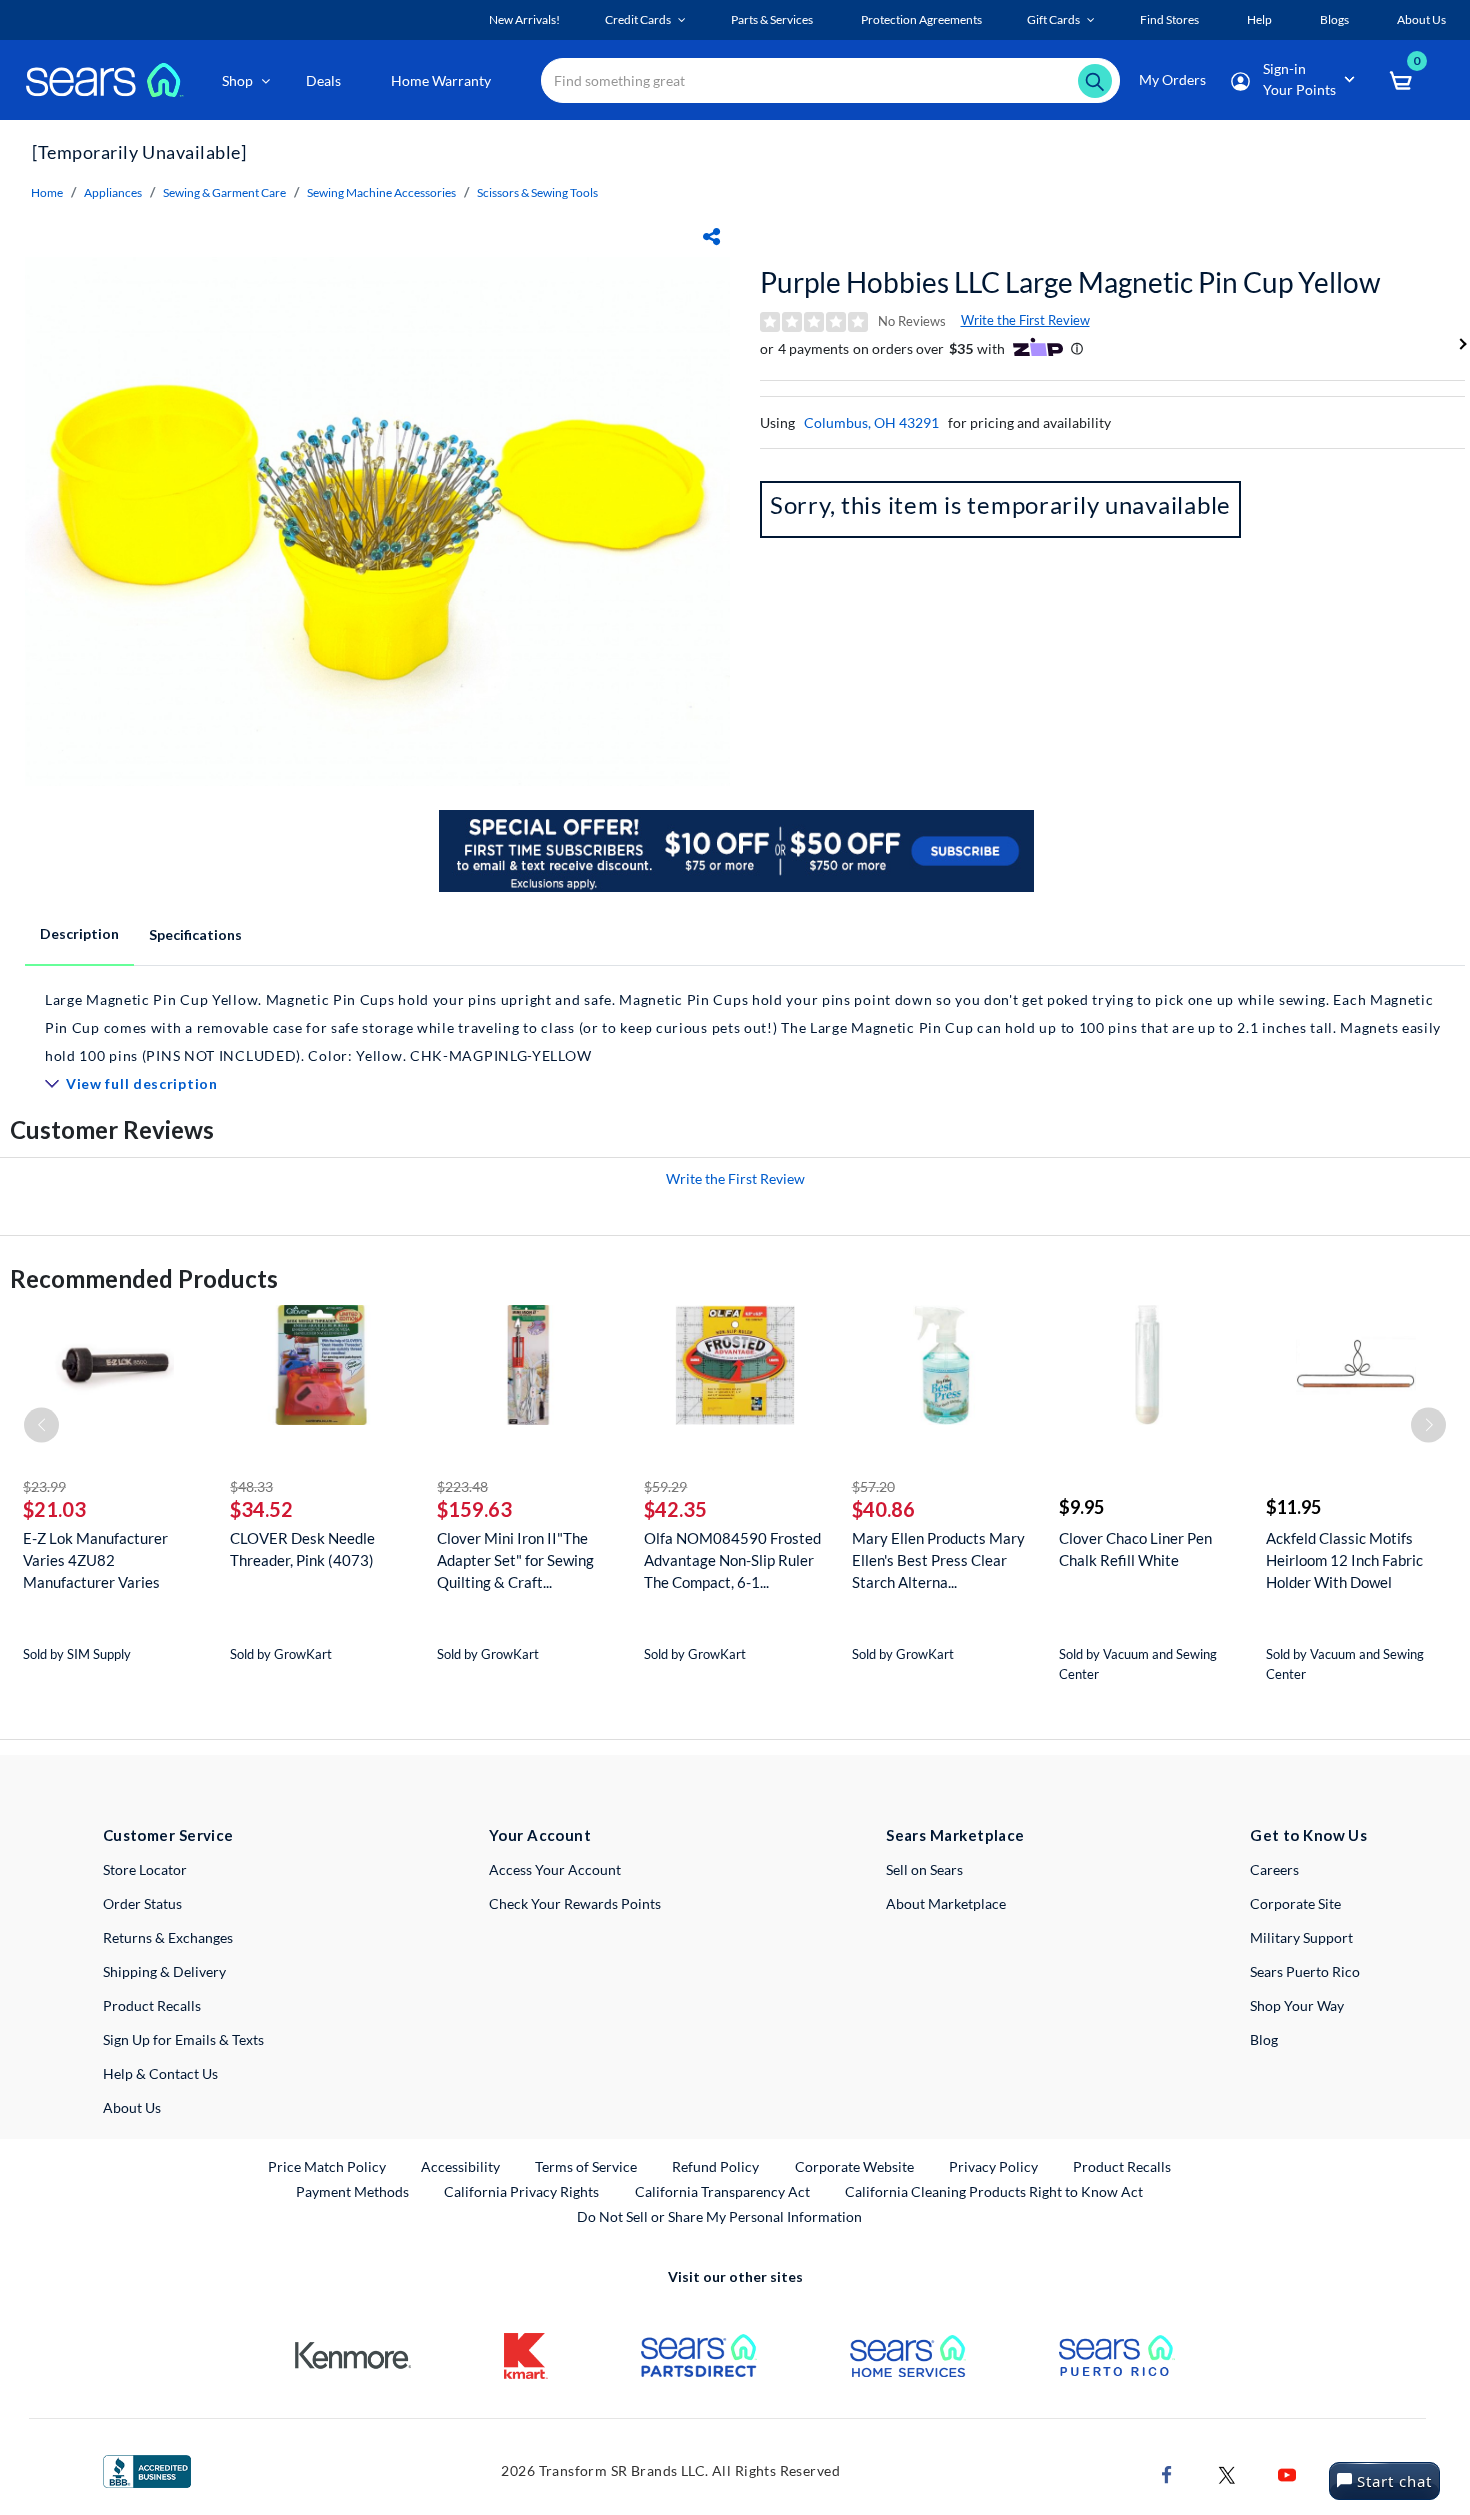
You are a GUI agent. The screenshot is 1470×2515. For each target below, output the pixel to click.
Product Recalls (152, 2005)
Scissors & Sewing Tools (537, 192)
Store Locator (145, 1869)
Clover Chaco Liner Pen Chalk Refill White (1135, 1549)
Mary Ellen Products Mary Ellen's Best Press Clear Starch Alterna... (938, 1560)
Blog (1264, 2039)
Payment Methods (352, 2191)
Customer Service (168, 1835)
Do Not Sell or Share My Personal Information (719, 2216)
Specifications (195, 934)
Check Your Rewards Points (575, 1903)
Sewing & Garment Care (224, 192)
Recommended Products (144, 1278)
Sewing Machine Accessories (381, 192)
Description (79, 933)
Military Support (1301, 1937)
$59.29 (665, 1486)
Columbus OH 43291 (871, 422)
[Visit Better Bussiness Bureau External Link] (147, 2469)
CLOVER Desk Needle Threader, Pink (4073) (302, 1549)
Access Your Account (555, 1869)
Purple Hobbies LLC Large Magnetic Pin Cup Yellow (1070, 282)
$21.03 (54, 1509)
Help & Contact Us (160, 2073)
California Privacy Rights (521, 2191)
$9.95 (1081, 1507)
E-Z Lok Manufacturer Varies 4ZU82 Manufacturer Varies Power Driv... (95, 1560)
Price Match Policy (327, 2166)
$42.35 (675, 1509)
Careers (1274, 1869)
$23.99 (44, 1486)
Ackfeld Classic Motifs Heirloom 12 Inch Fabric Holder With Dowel (1344, 1560)
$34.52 (261, 1509)
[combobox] (830, 80)
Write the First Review (1025, 320)
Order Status (142, 1903)
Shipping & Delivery (164, 1971)
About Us (132, 2107)
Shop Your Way (1297, 2005)
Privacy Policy (993, 2166)
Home (47, 192)
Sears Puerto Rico (1305, 1971)
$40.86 (883, 1509)
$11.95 (1293, 1507)
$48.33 (251, 1486)
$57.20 (873, 1486)
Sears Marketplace (955, 1835)
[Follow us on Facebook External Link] (1167, 2472)
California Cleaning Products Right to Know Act (994, 2191)
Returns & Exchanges (168, 1937)
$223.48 (462, 1486)
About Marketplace (946, 1903)
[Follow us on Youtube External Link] (1287, 2472)
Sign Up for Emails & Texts (183, 2039)
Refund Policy (715, 2166)
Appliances (113, 192)
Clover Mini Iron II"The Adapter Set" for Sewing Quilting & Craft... (515, 1560)
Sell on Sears (924, 1869)
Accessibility (460, 2166)
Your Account (540, 1835)
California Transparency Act (722, 2191)
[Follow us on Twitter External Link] (1227, 2472)
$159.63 (474, 1509)
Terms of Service (586, 2166)
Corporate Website (855, 2166)
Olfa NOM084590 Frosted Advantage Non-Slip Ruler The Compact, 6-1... (732, 1560)
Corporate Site (1295, 1903)
